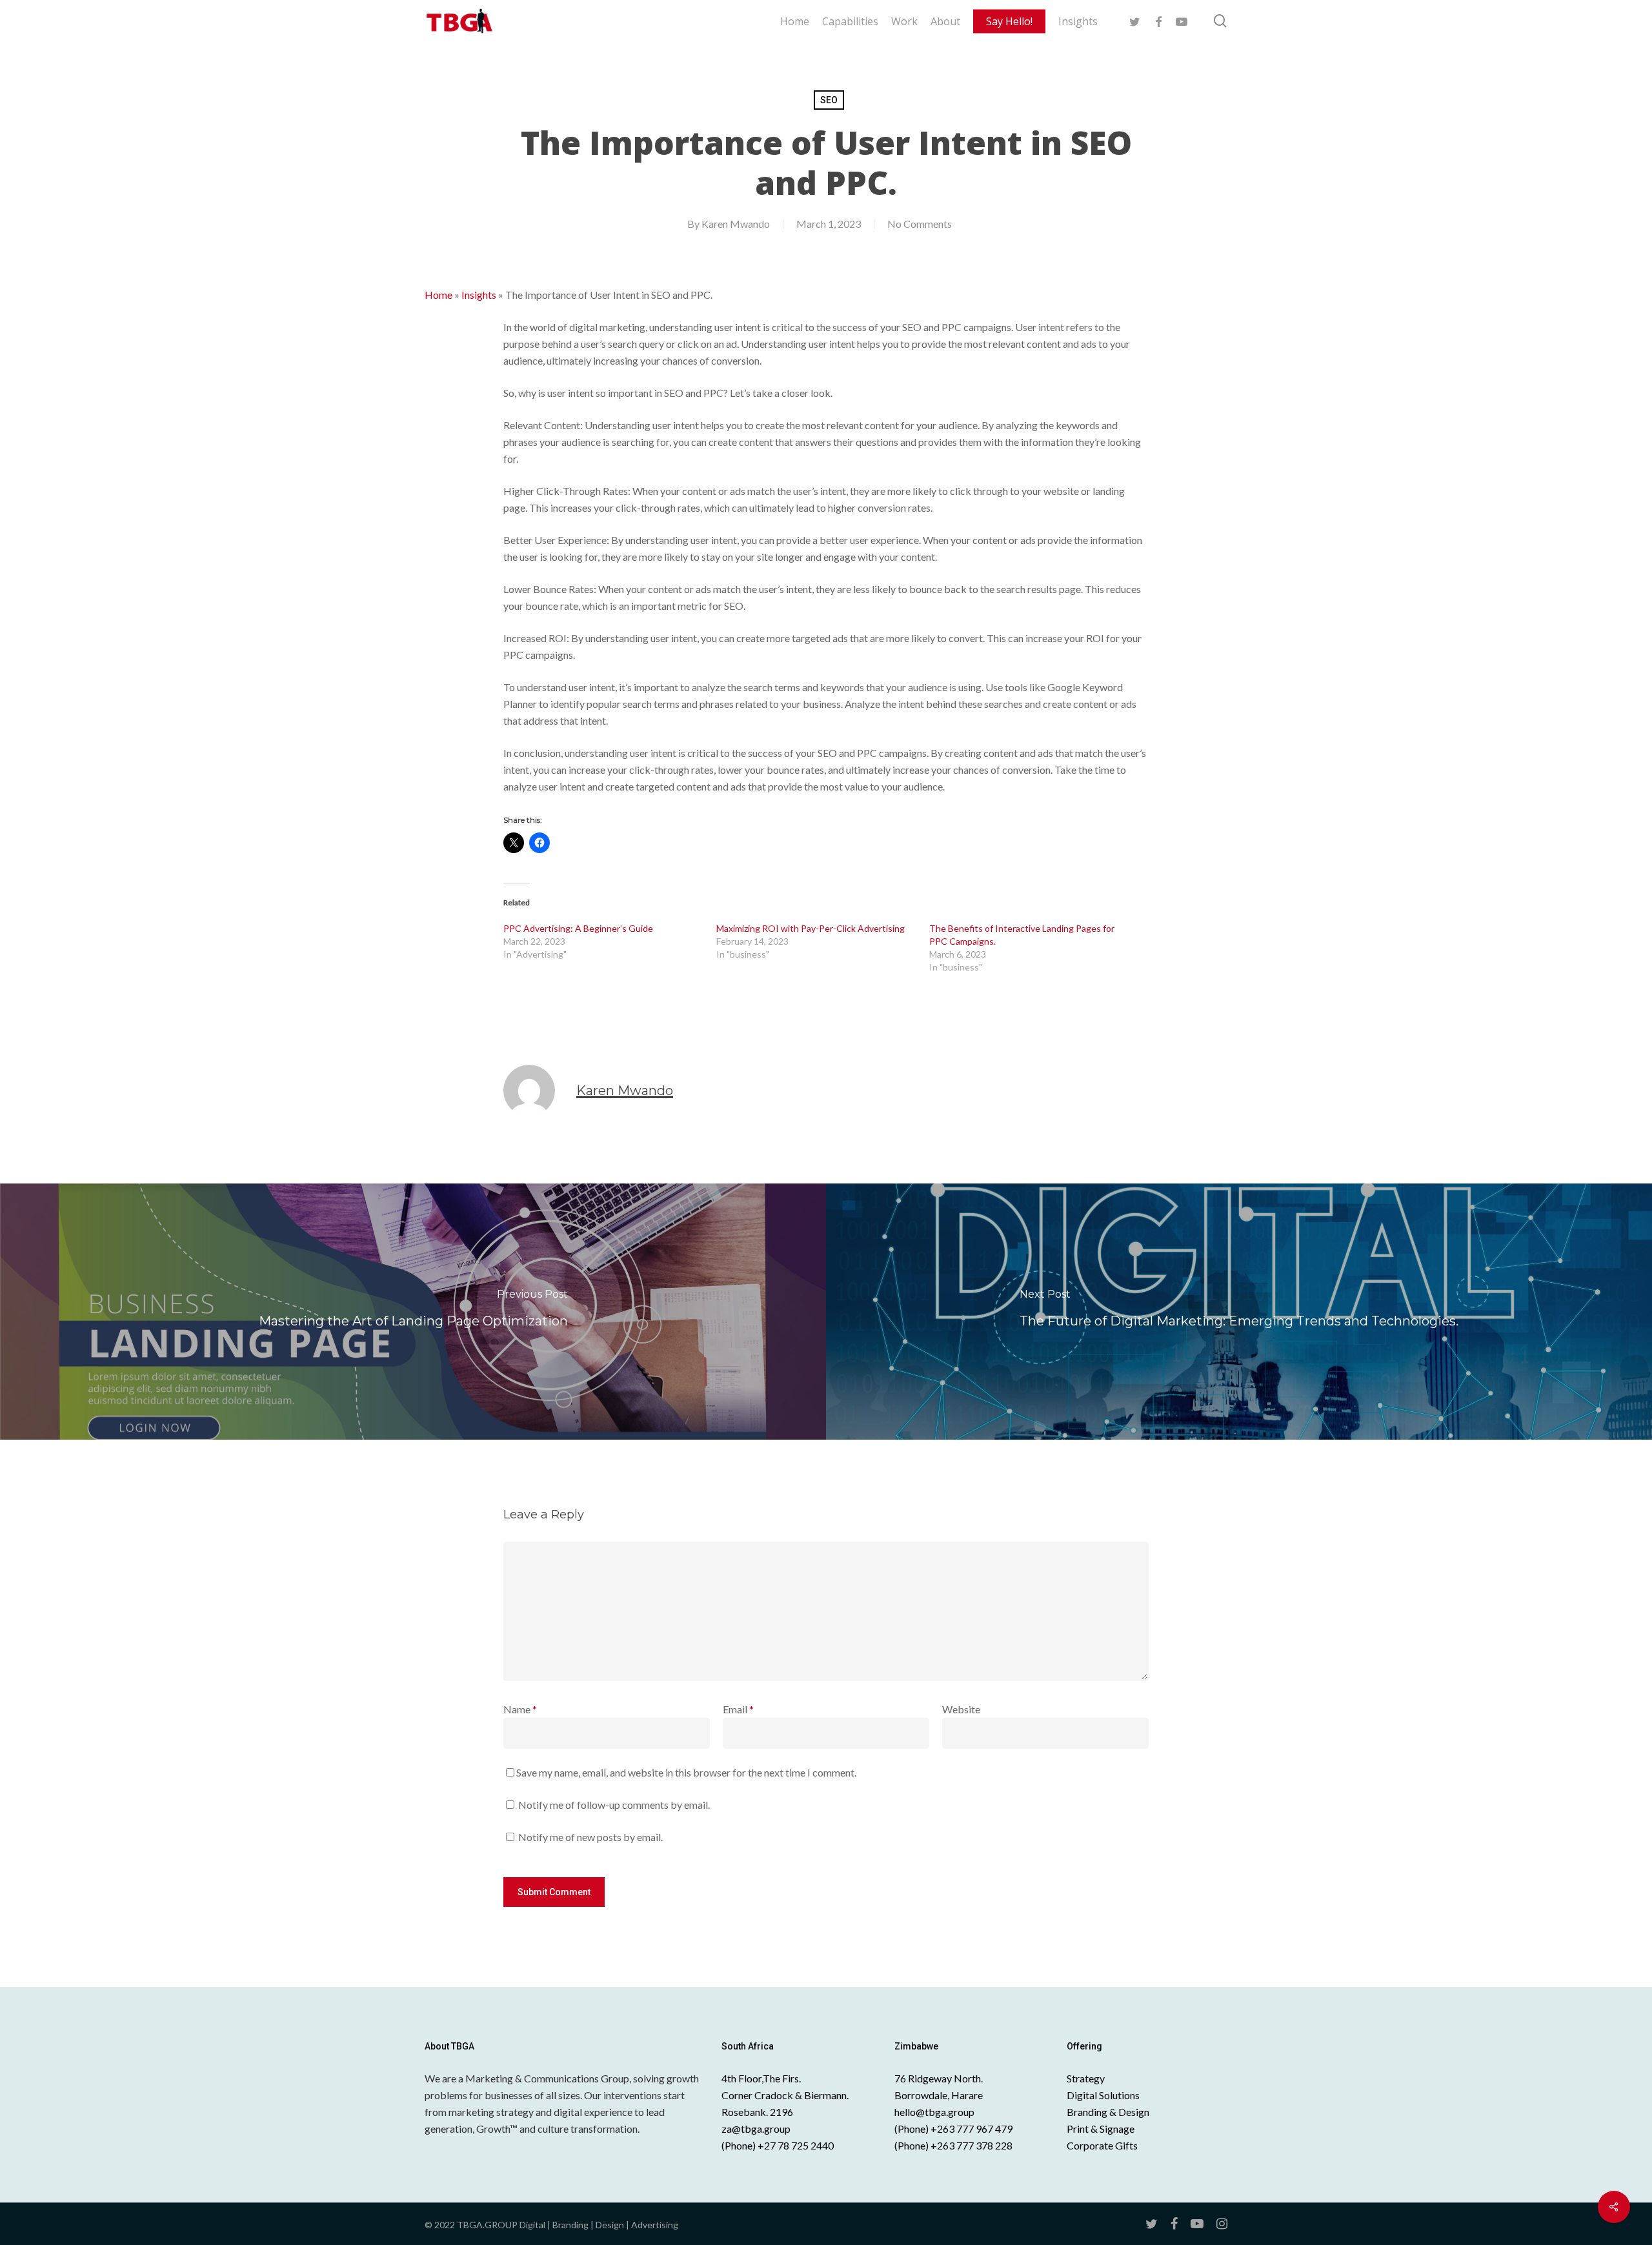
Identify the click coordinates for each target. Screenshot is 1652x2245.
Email (738, 1709)
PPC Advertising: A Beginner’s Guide (578, 928)
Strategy (1086, 2078)
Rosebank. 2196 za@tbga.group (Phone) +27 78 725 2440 (778, 2129)
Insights (479, 295)
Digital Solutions (1103, 2095)
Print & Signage (1101, 2129)
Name (520, 1709)
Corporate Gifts (1102, 2145)
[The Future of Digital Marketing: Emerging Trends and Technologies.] (1239, 1311)
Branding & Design (1108, 2112)
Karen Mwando (736, 224)
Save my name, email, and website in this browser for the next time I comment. (686, 1772)
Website (961, 1709)
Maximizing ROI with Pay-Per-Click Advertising (811, 928)
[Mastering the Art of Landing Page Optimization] (413, 1311)
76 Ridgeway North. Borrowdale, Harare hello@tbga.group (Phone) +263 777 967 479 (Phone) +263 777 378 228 (953, 2112)
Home (438, 295)
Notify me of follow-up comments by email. (614, 1805)
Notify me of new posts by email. (590, 1837)
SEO (829, 100)
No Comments (920, 224)
